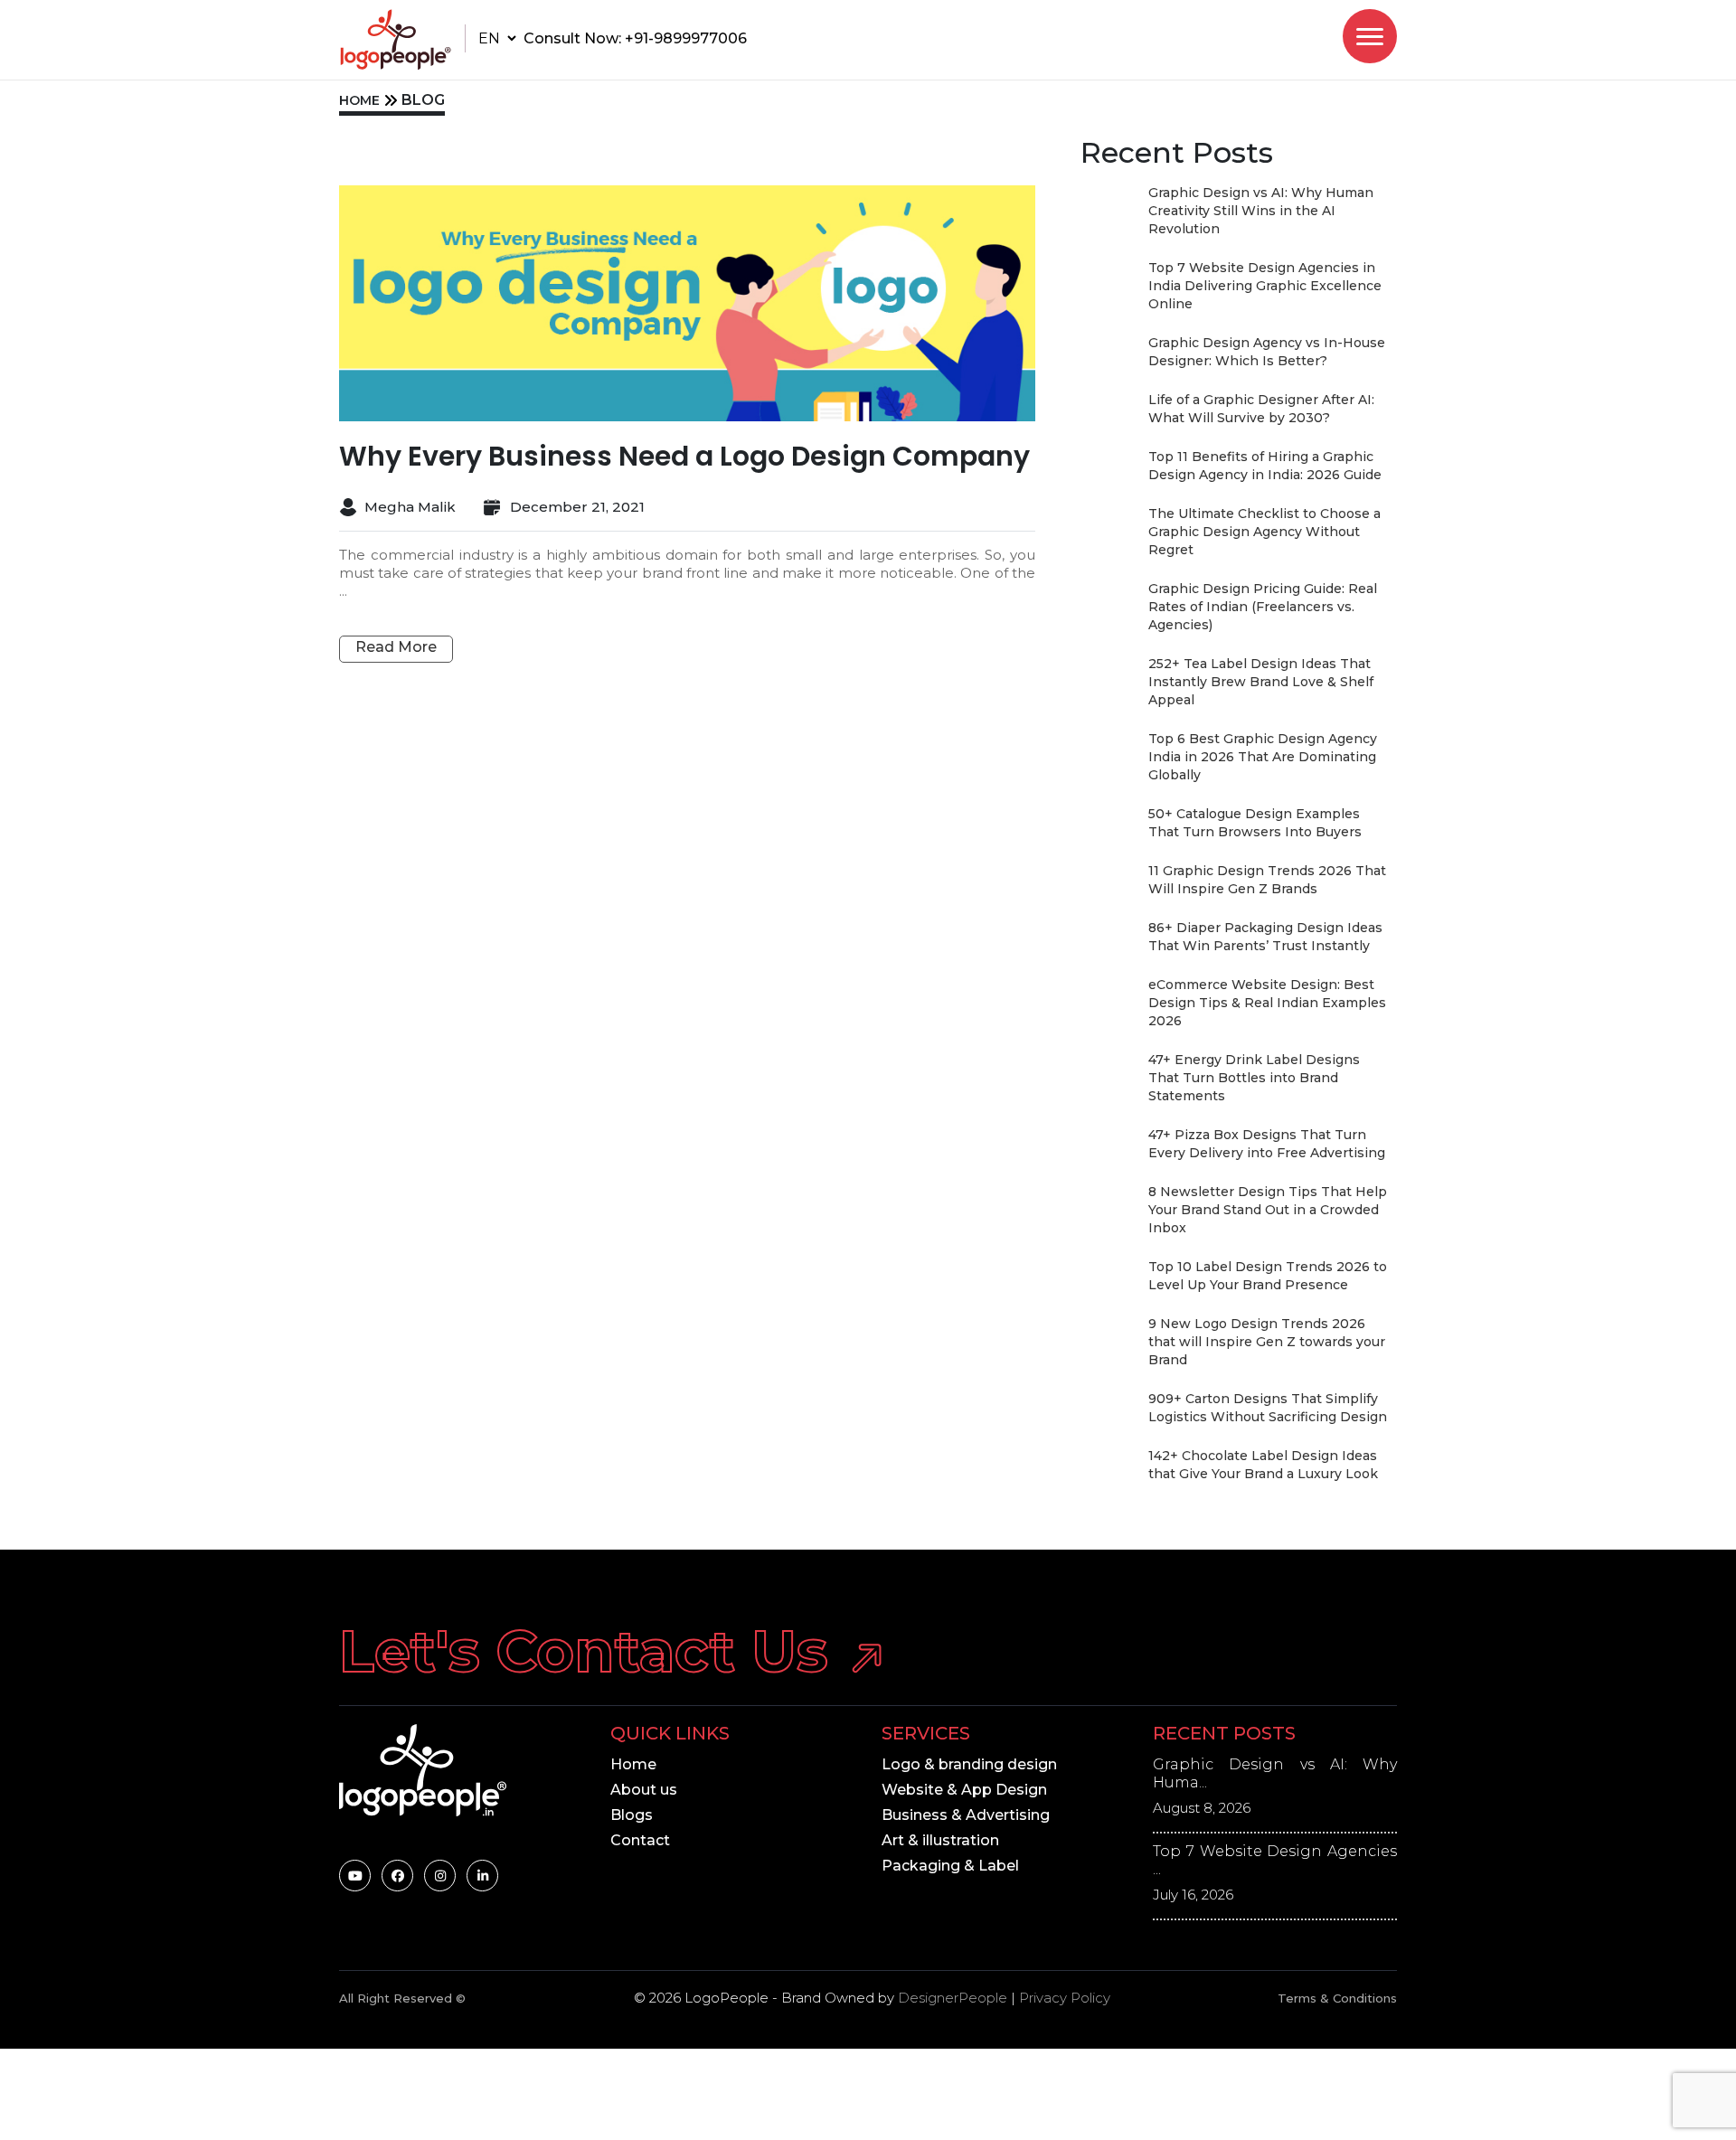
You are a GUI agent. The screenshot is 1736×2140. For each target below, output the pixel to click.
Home (633, 1764)
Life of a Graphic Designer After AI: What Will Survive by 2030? (1261, 409)
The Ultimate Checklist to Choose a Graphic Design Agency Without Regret (1264, 532)
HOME (359, 100)
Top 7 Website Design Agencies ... (1275, 1860)
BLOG (423, 100)
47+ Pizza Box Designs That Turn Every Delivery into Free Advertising (1267, 1144)
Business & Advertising (966, 1815)
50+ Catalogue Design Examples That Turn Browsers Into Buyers (1255, 823)
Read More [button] (396, 647)
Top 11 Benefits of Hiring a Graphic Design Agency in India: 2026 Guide (1265, 466)
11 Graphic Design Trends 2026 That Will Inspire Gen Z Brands (1267, 880)
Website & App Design (964, 1790)
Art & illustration (940, 1840)
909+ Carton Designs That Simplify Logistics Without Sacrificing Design (1268, 1408)
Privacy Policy (1065, 1998)
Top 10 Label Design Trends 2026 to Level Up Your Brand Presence (1268, 1276)
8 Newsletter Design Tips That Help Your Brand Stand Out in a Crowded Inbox (1268, 1210)
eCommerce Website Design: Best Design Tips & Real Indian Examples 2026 (1267, 1003)
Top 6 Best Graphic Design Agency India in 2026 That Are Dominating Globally (1263, 757)
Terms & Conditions (1337, 1998)
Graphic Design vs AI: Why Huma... (1275, 1773)
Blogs (632, 1815)
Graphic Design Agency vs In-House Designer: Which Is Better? (1267, 352)
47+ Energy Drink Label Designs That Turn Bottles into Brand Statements (1254, 1078)
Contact (640, 1840)
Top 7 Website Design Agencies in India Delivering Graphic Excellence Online (1265, 286)
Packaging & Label (950, 1866)
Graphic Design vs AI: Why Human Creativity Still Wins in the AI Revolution (1261, 211)
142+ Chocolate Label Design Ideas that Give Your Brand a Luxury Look (1263, 1465)
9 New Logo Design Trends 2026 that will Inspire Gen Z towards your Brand (1267, 1342)
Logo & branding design (969, 1764)
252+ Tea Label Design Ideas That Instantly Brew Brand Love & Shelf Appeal (1261, 682)
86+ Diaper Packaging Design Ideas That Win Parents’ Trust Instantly (1265, 937)
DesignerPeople (953, 1998)
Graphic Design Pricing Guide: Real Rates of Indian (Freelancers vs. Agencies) (1263, 607)
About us (644, 1790)
